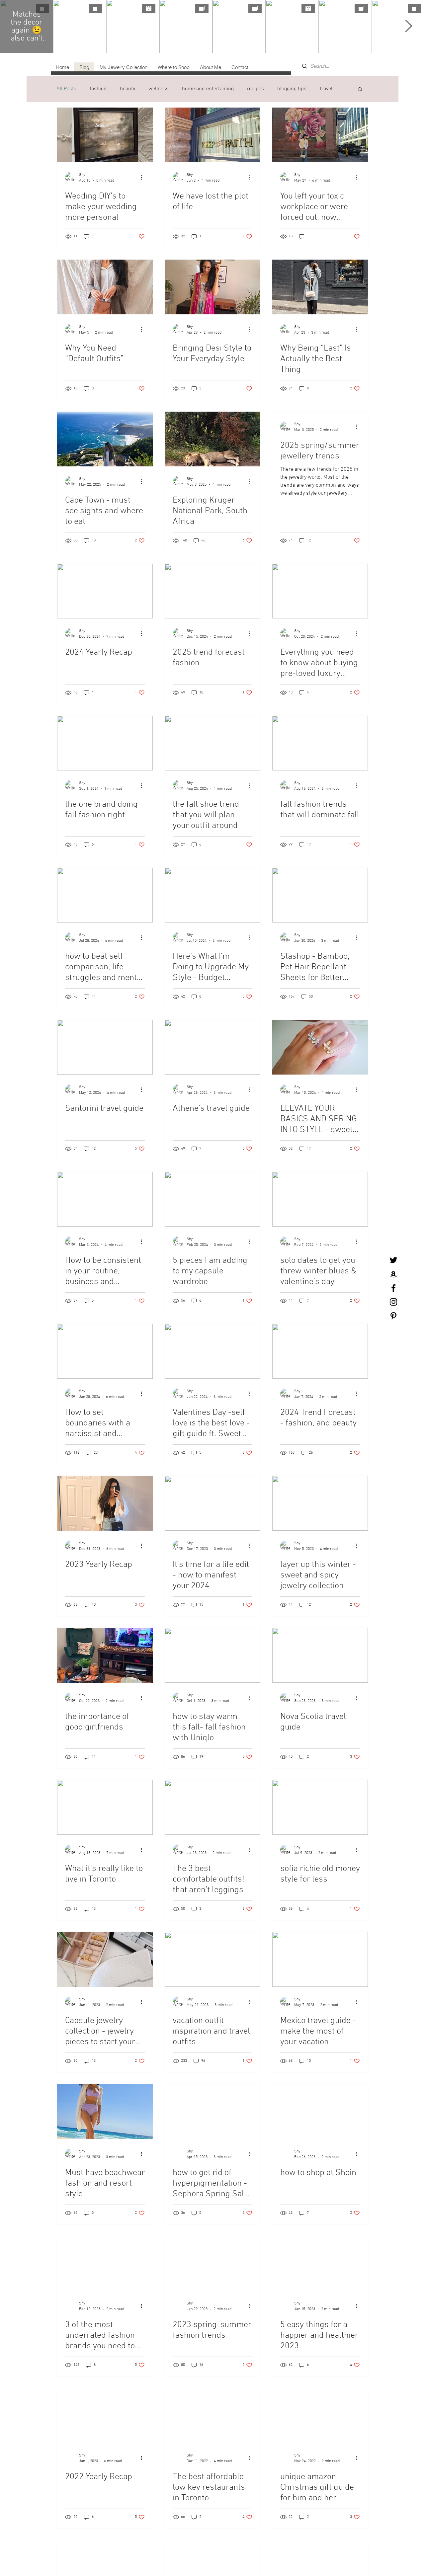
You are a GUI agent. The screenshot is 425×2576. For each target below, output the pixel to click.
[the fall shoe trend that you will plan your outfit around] (212, 743)
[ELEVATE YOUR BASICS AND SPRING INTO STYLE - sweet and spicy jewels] (320, 1047)
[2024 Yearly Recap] (105, 591)
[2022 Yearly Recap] (105, 2415)
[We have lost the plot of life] (212, 135)
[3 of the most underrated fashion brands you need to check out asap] (105, 2263)
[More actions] (144, 177)
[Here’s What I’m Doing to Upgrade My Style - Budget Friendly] (212, 895)
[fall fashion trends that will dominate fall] (320, 743)
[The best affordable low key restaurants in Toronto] (212, 2415)
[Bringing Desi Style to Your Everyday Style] (212, 287)
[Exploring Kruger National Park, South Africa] (212, 439)
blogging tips (292, 89)
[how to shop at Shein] (320, 2111)
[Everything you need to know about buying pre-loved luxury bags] (320, 591)
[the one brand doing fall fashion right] (105, 743)
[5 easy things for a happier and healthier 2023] (320, 2263)
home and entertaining (208, 89)
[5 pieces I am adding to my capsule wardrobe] (212, 1199)
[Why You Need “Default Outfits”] (105, 287)
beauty (127, 89)
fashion (98, 89)
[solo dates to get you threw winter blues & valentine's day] (320, 1199)
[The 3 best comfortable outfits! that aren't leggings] (212, 1807)
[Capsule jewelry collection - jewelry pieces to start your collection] (105, 1959)
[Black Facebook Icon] (393, 1288)
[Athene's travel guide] (212, 1047)
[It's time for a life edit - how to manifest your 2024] (212, 1503)
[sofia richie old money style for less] (320, 1807)
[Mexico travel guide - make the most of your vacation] (320, 1959)
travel (326, 89)
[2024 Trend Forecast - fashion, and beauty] (320, 1351)
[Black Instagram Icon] (393, 1302)
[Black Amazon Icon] (393, 1274)
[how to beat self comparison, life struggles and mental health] (105, 895)
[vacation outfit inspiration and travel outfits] (212, 1959)
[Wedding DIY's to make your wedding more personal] (105, 135)
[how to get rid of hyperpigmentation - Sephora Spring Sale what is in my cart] (212, 2111)
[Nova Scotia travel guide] (320, 1655)
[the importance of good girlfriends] (105, 1655)
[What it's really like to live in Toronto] (105, 1807)
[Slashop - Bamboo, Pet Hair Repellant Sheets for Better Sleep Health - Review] (320, 895)
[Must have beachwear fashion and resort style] (105, 2111)
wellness (159, 89)
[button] (360, 90)
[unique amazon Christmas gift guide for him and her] (320, 2415)
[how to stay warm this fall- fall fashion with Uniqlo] (212, 1655)
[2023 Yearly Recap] (105, 1503)
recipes (255, 89)
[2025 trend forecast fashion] (212, 591)
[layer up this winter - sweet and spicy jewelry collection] (320, 1503)
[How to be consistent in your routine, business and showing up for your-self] (105, 1199)
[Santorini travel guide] (105, 1047)
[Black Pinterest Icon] (393, 1316)
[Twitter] (393, 1260)
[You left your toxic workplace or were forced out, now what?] (320, 135)
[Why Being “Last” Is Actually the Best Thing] (320, 287)
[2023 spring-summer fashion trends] (212, 2263)
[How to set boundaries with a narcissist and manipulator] (105, 1351)
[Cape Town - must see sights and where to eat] (105, 439)
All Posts (66, 89)
